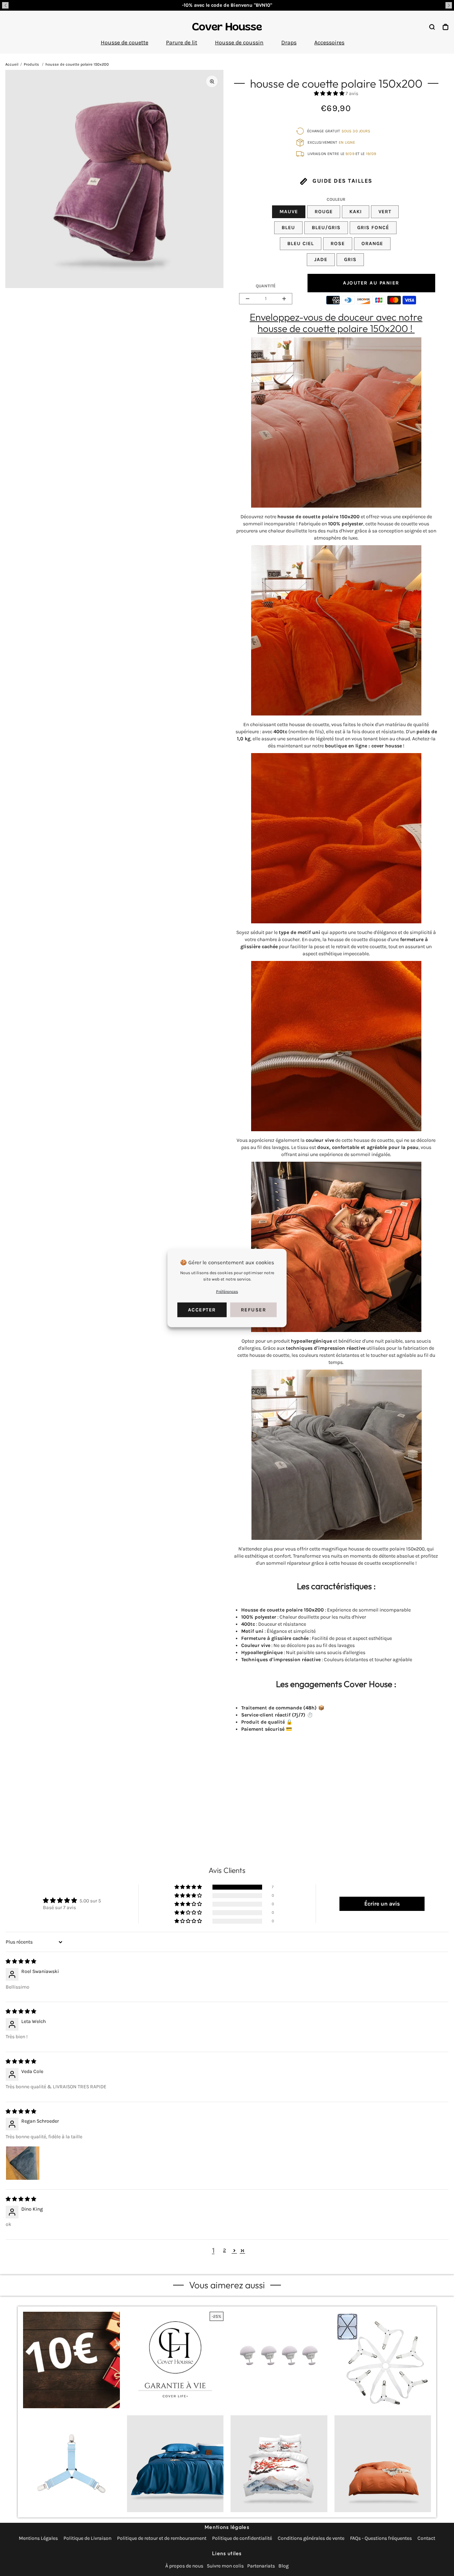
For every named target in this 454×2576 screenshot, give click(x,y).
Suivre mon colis (225, 2566)
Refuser (254, 1310)
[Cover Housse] (227, 27)
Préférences (227, 1292)
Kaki (356, 212)
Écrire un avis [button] (382, 1904)
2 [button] (225, 2250)
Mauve (289, 212)
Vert (385, 212)
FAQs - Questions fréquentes (381, 2538)
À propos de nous (184, 2566)
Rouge (324, 212)
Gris (350, 259)
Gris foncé (373, 228)
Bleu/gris (326, 228)
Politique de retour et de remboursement (162, 2538)
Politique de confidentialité (242, 2538)
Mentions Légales (38, 2538)
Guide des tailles (342, 181)
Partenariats (261, 2566)
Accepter (202, 1310)
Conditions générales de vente (311, 2538)
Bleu (288, 228)
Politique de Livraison (87, 2538)
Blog (284, 2566)
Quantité (266, 286)
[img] (21, 1961)
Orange (372, 244)
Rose (338, 244)
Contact (426, 2538)
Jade (321, 259)
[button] (5, 5)
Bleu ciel (301, 244)
